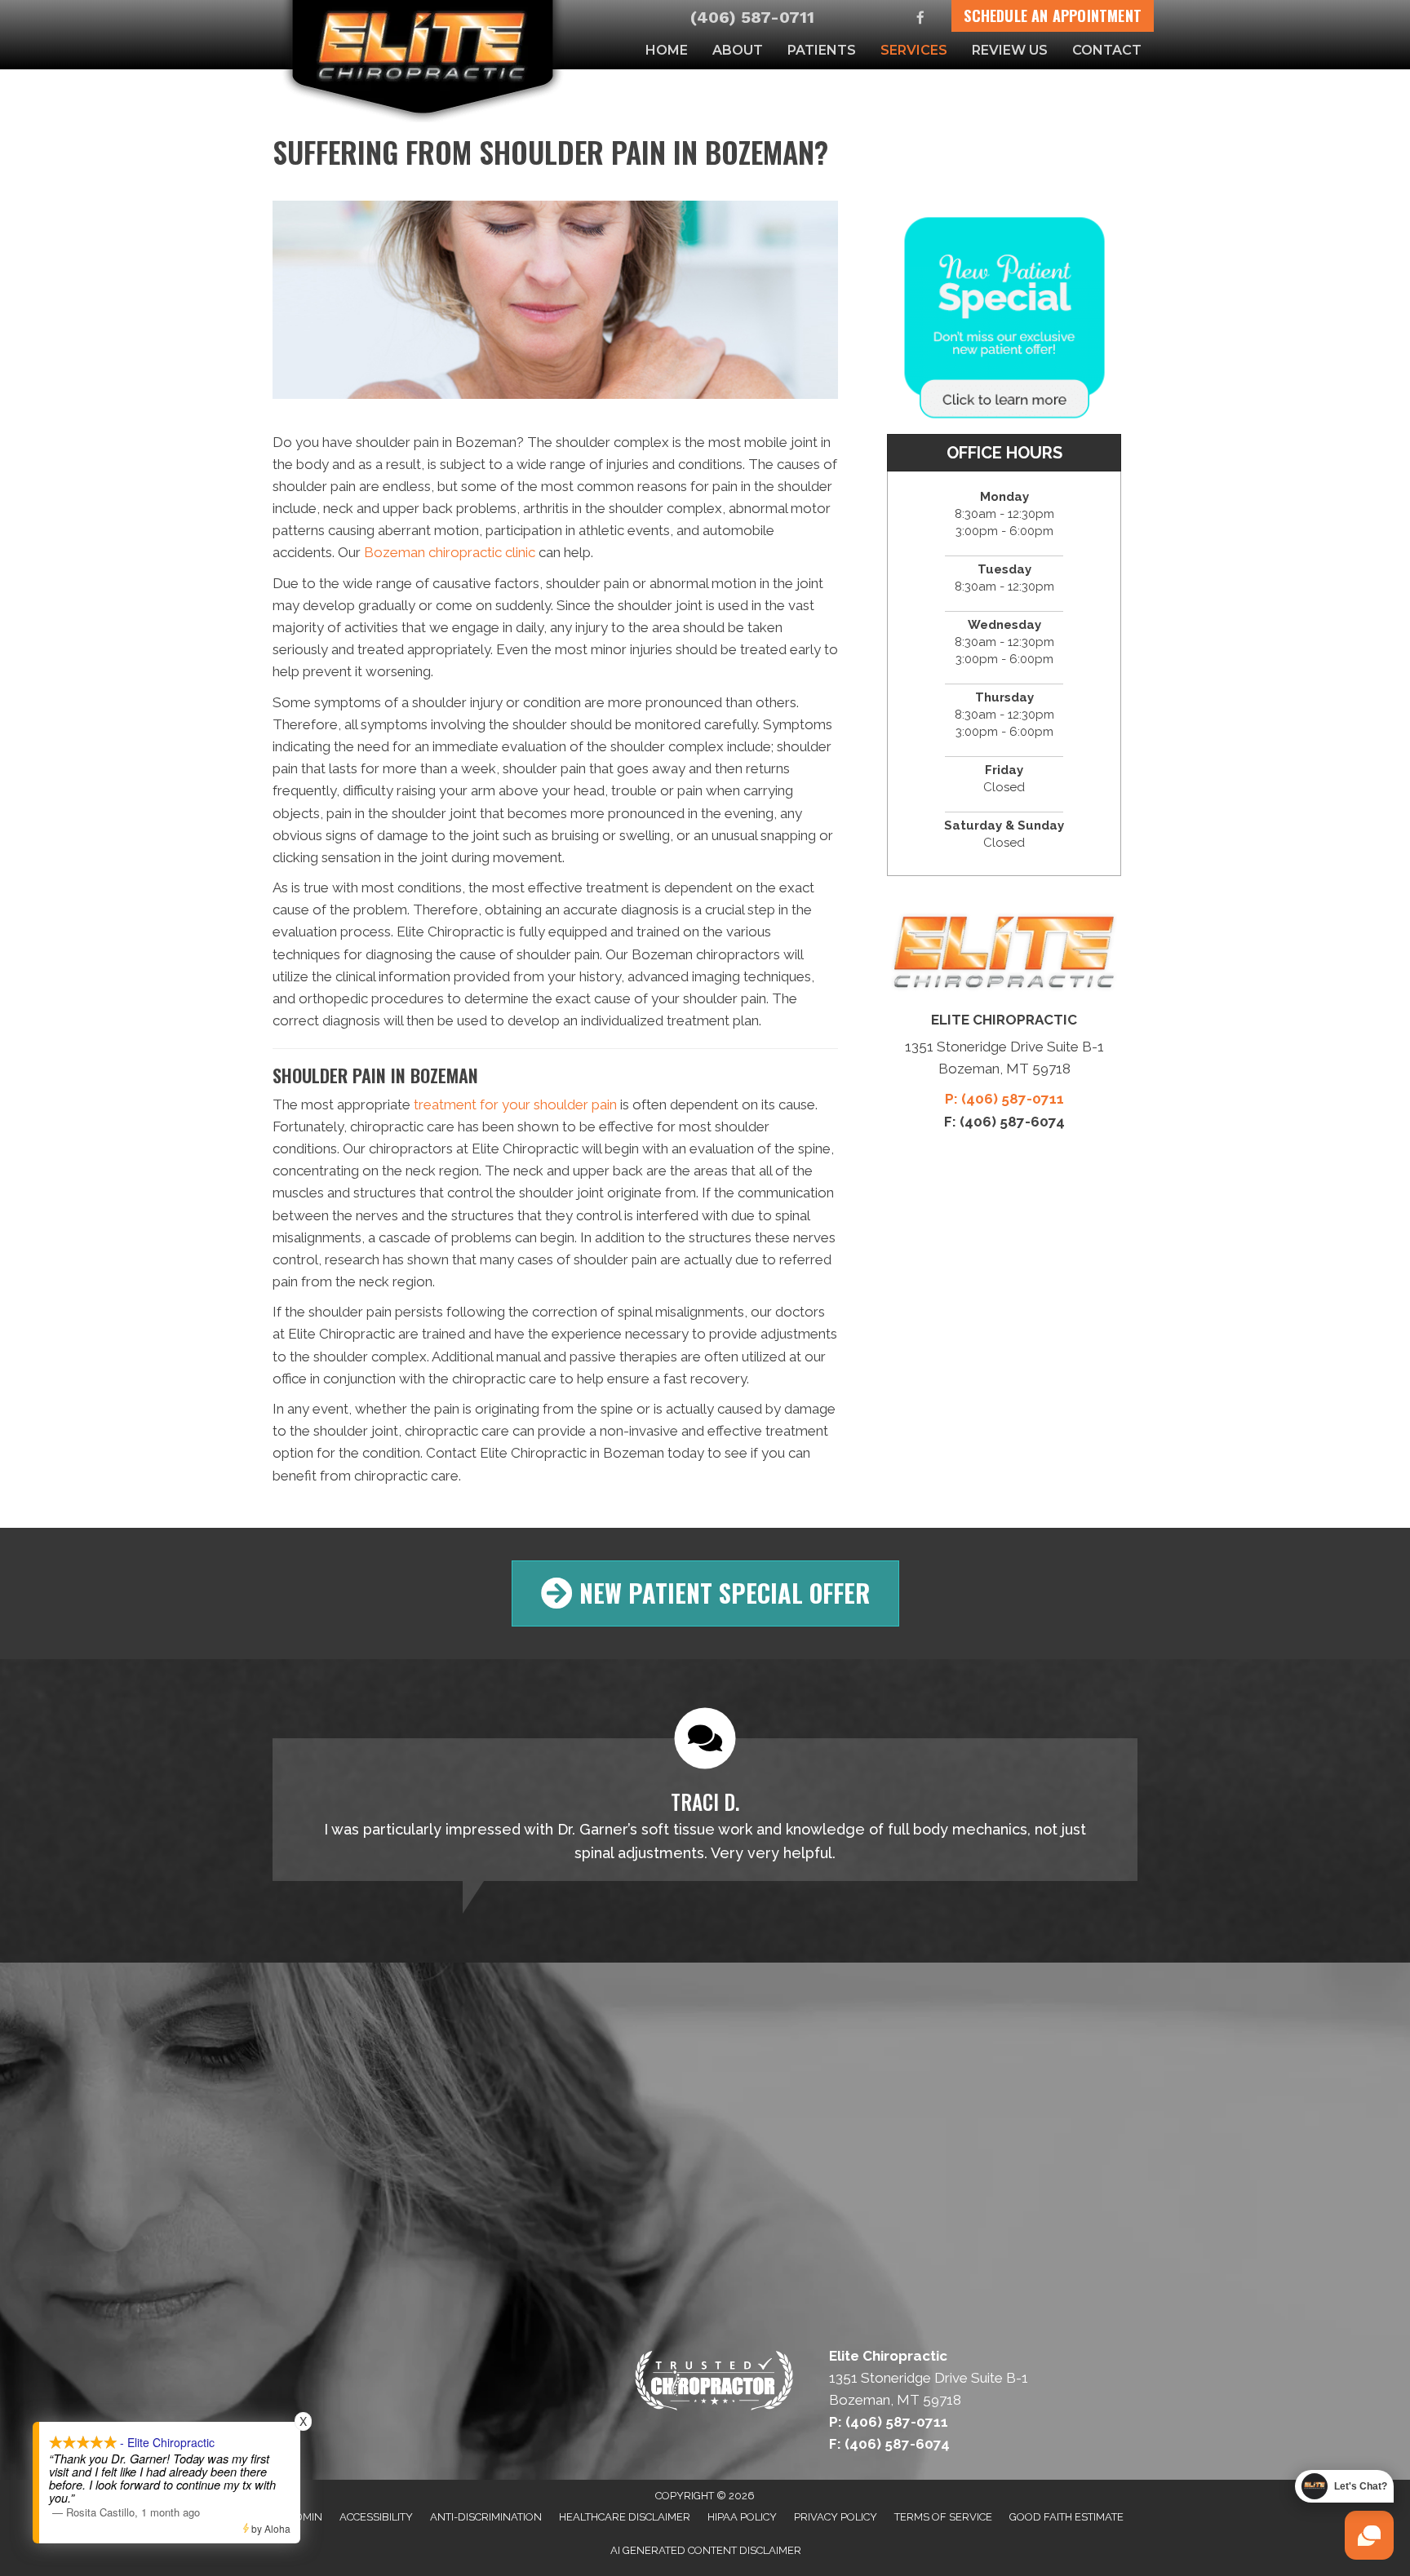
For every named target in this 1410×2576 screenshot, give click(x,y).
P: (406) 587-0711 (1004, 1099)
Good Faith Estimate (1066, 2517)
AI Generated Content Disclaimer (706, 2550)
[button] (705, 1593)
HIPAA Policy (742, 2517)
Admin (305, 2517)
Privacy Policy (836, 2517)
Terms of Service (943, 2517)
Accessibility (376, 2517)
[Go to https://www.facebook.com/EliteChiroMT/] (921, 19)
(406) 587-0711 (752, 17)
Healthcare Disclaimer (625, 2517)
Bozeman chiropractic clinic (450, 552)
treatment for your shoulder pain (515, 1104)
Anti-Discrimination (486, 2517)
